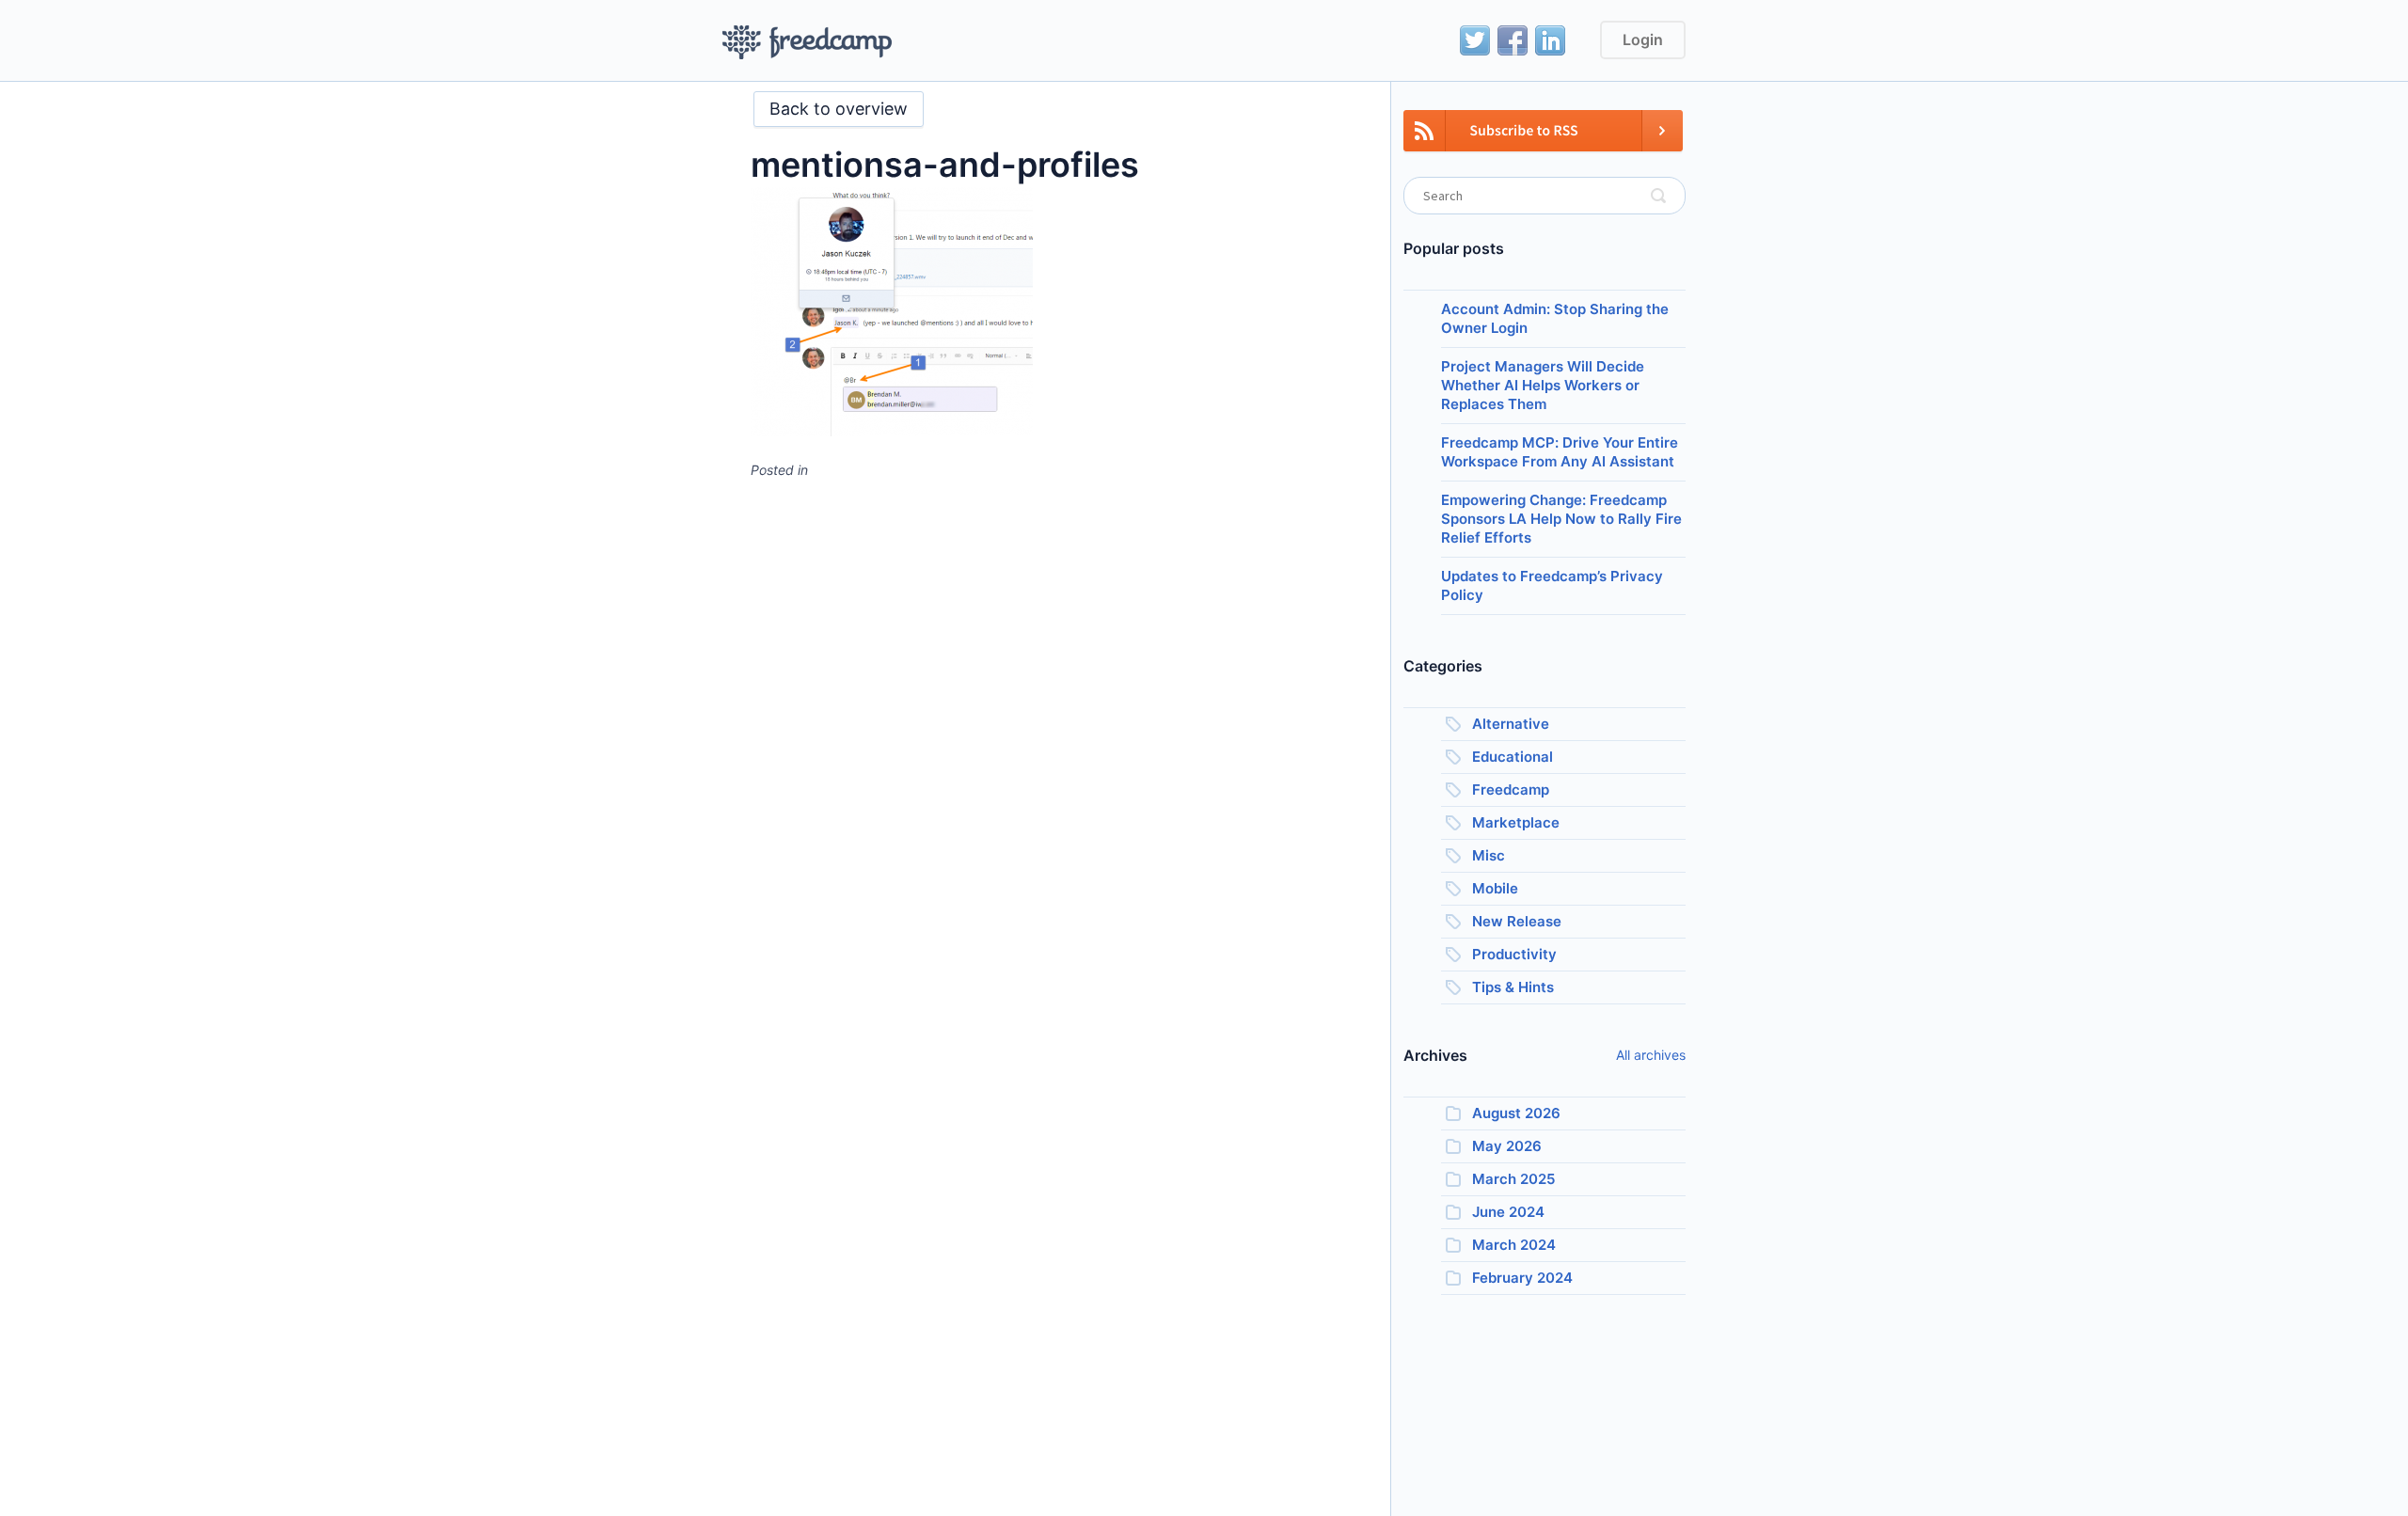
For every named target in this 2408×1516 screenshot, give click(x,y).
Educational (1513, 757)
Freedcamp (1511, 790)
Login (1643, 39)
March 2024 (1514, 1245)
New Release (1517, 921)
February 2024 (1522, 1278)
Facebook (1513, 40)
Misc (1489, 855)
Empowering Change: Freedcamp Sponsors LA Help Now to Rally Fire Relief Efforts (1561, 519)
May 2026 (1507, 1146)
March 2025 (1513, 1179)
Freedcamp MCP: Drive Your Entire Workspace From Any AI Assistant (1560, 452)
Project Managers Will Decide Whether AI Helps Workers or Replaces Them (1543, 385)
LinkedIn (1550, 40)
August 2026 (1516, 1113)
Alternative (1511, 724)
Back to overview (839, 109)
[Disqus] (1056, 730)
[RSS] (1543, 142)
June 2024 (1508, 1212)
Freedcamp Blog (808, 42)
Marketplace (1516, 822)
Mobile (1495, 888)
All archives (1651, 1055)
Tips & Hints (1513, 987)
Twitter (1475, 40)
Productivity (1514, 954)
